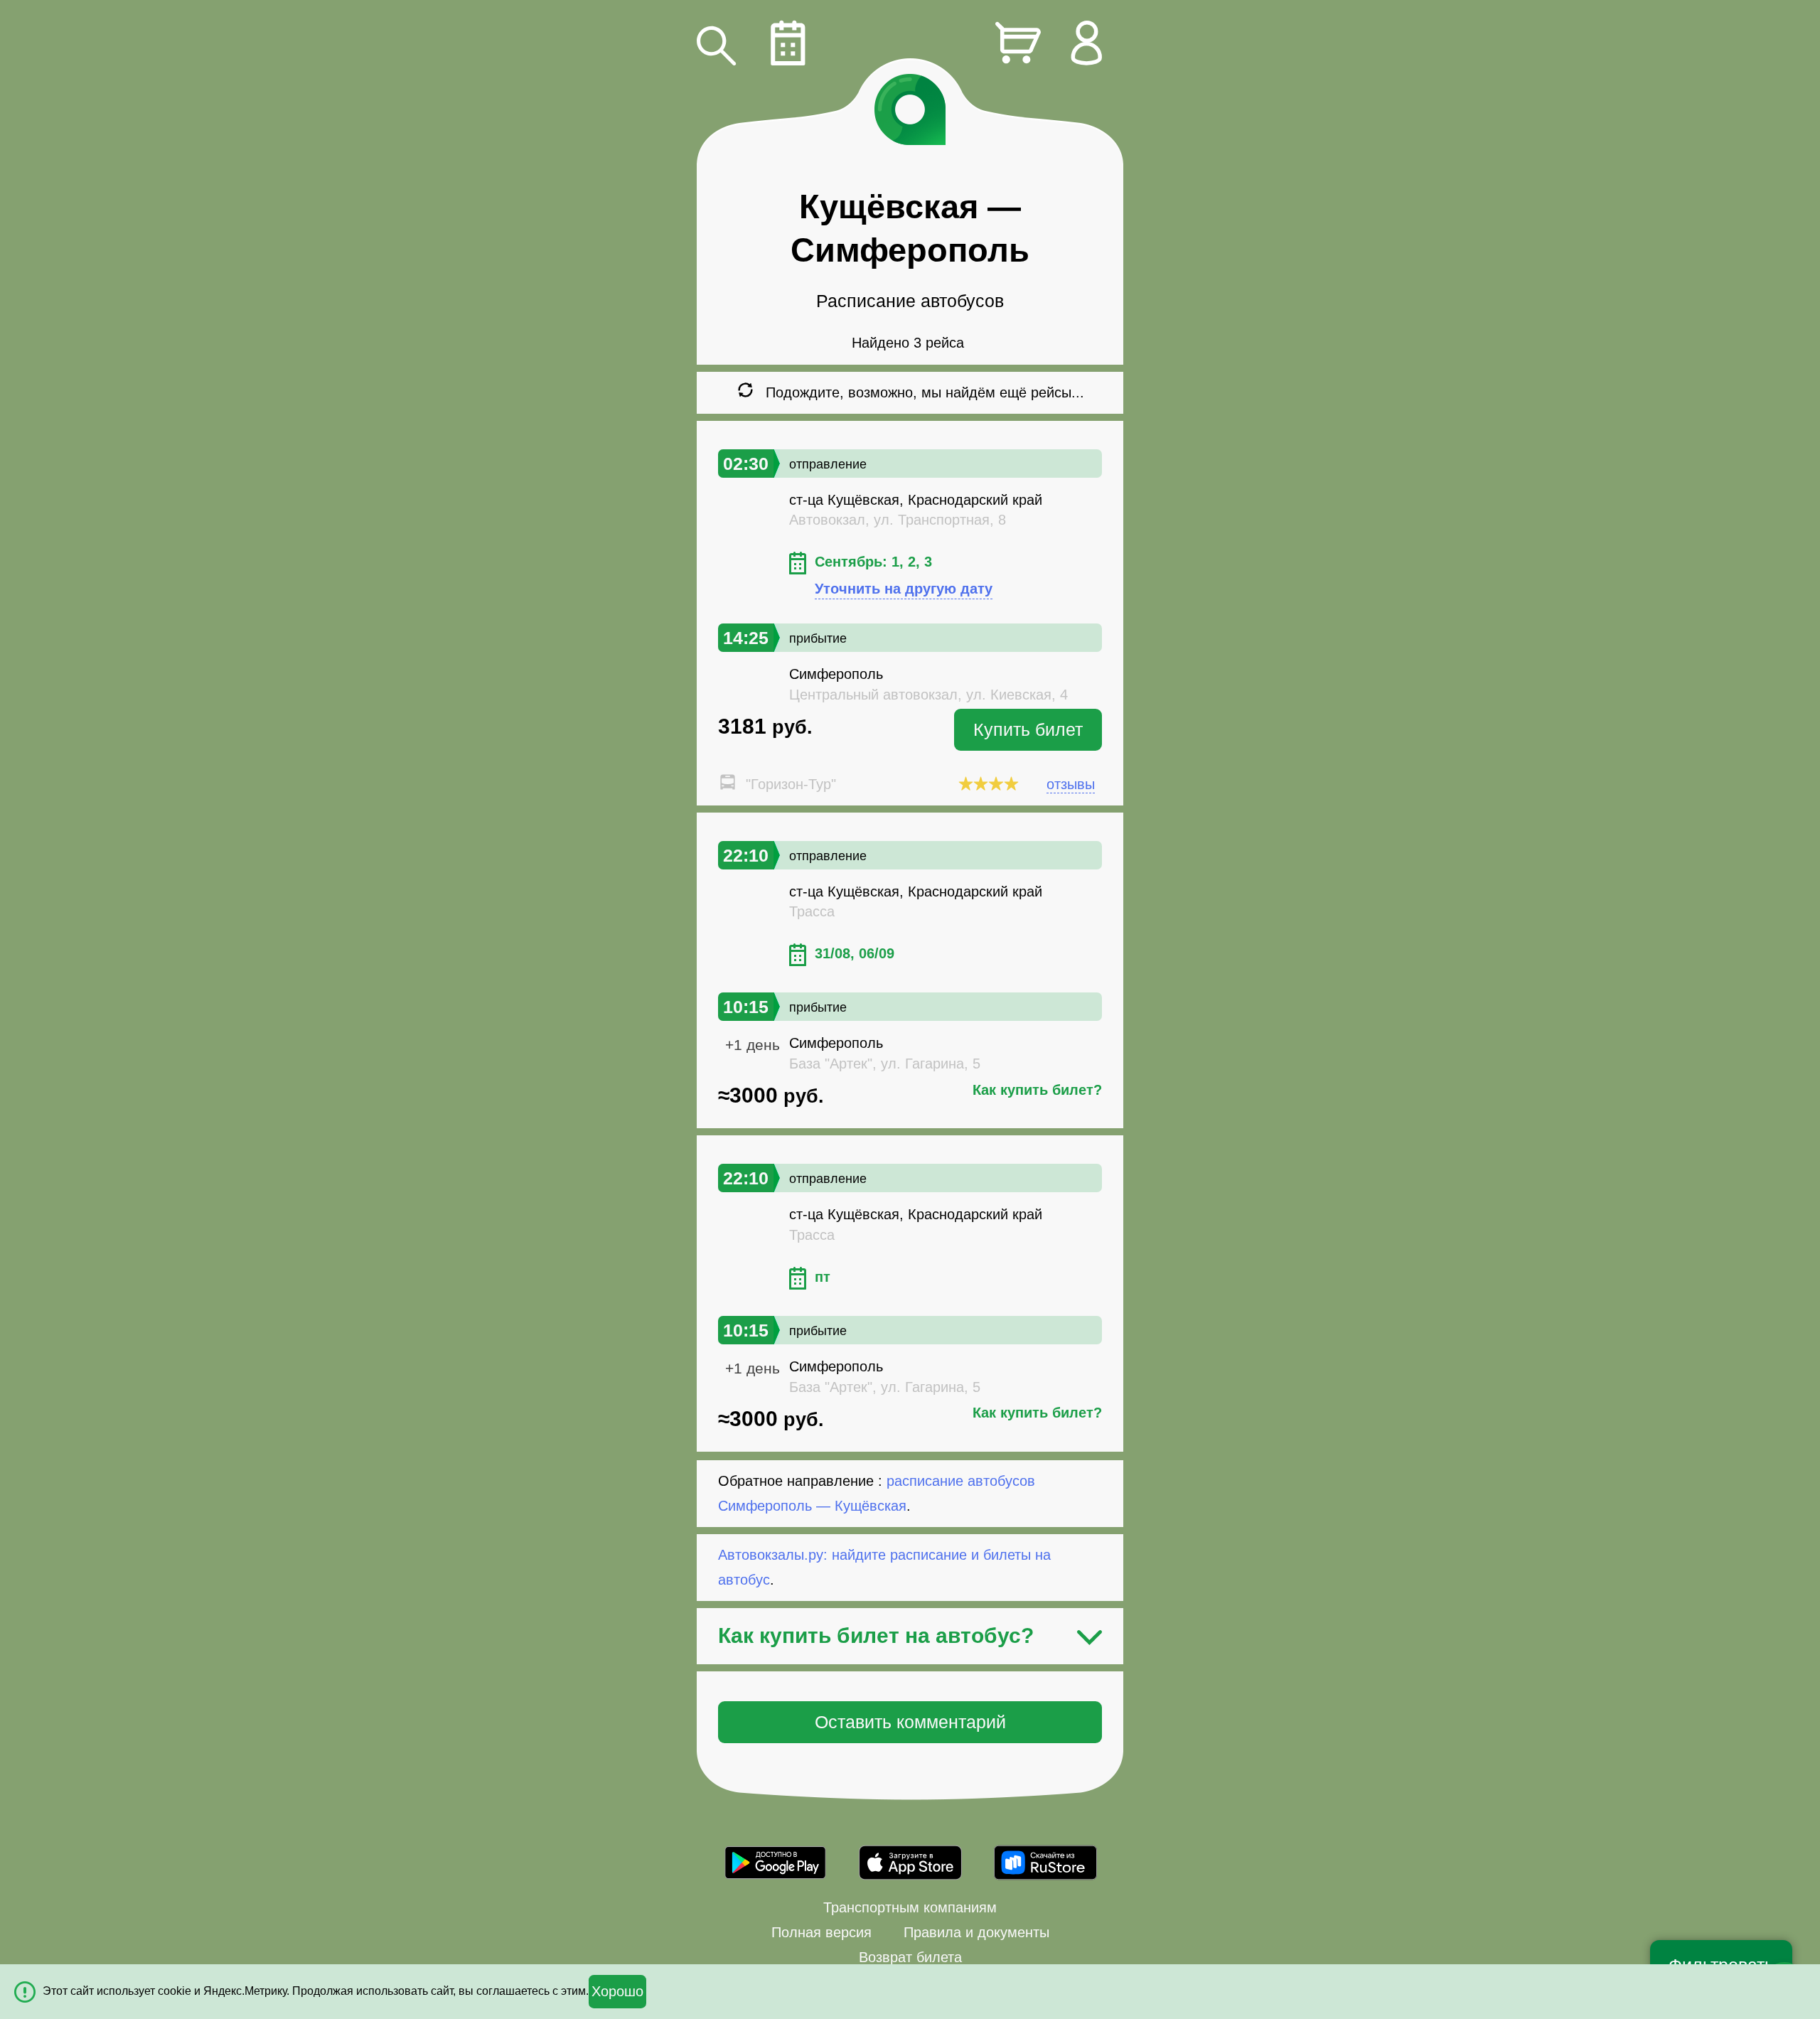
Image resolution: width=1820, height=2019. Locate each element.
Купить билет (1028, 729)
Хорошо (617, 1991)
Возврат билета (910, 1957)
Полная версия (821, 1932)
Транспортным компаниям (910, 1907)
